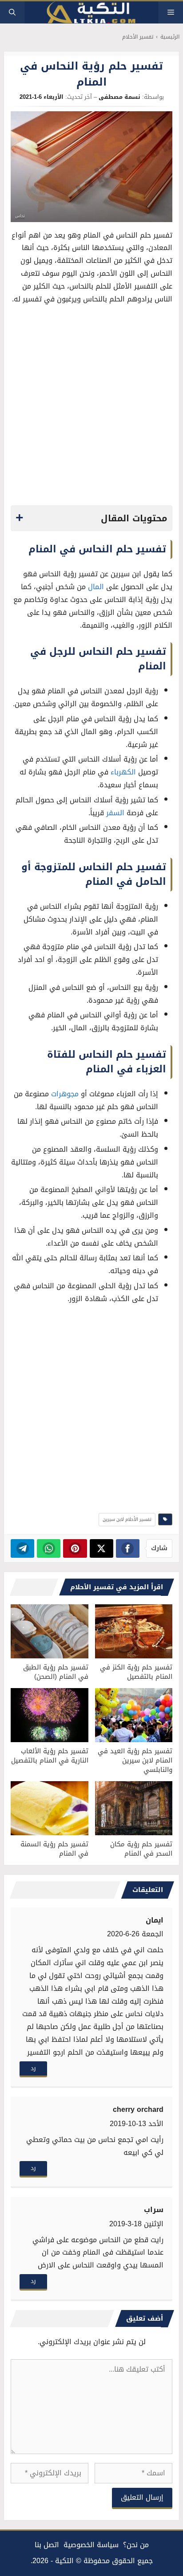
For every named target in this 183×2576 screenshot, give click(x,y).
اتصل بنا (47, 2545)
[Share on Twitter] (101, 1548)
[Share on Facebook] (128, 1548)
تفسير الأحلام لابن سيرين (127, 1519)
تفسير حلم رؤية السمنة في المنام (54, 1849)
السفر (115, 813)
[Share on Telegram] (22, 1548)
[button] (12, 12)
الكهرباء (123, 772)
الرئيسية (170, 37)
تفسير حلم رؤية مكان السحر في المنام (141, 1849)
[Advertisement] (91, 407)
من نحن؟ (136, 2545)
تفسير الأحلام (138, 37)
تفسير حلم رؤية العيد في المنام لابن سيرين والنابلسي (135, 1760)
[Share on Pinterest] (75, 1548)
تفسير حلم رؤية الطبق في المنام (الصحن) (56, 1672)
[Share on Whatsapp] (49, 1548)
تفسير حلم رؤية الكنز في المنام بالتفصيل (136, 1672)
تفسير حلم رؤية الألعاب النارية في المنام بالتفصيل (50, 1756)
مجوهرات (65, 1094)
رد (33, 2068)
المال (96, 587)
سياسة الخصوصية (91, 2545)
